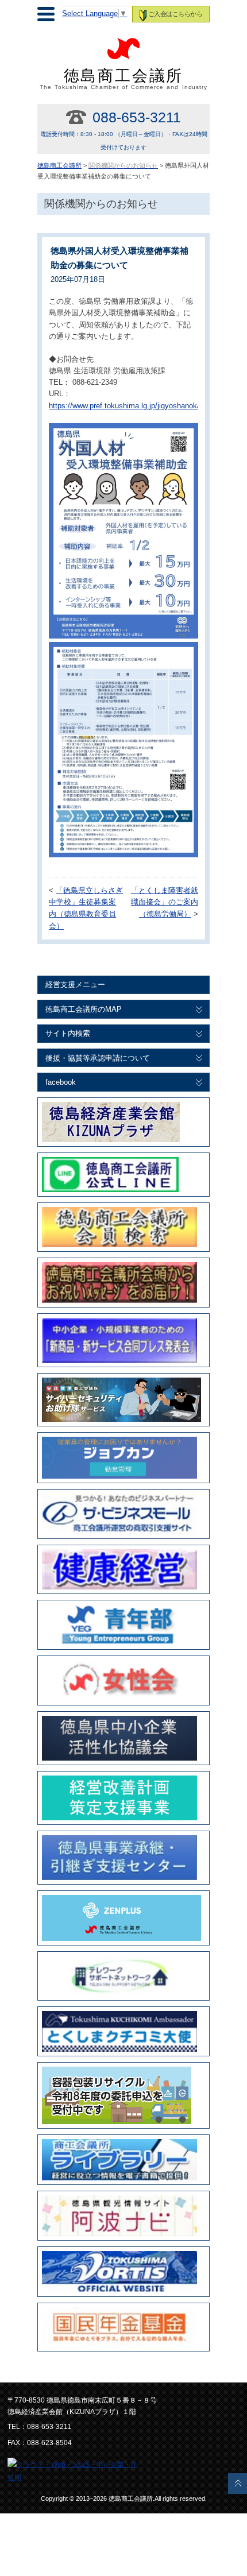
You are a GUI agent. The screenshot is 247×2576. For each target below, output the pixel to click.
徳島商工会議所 (124, 79)
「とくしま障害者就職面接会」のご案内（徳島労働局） (165, 903)
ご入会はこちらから (175, 14)
